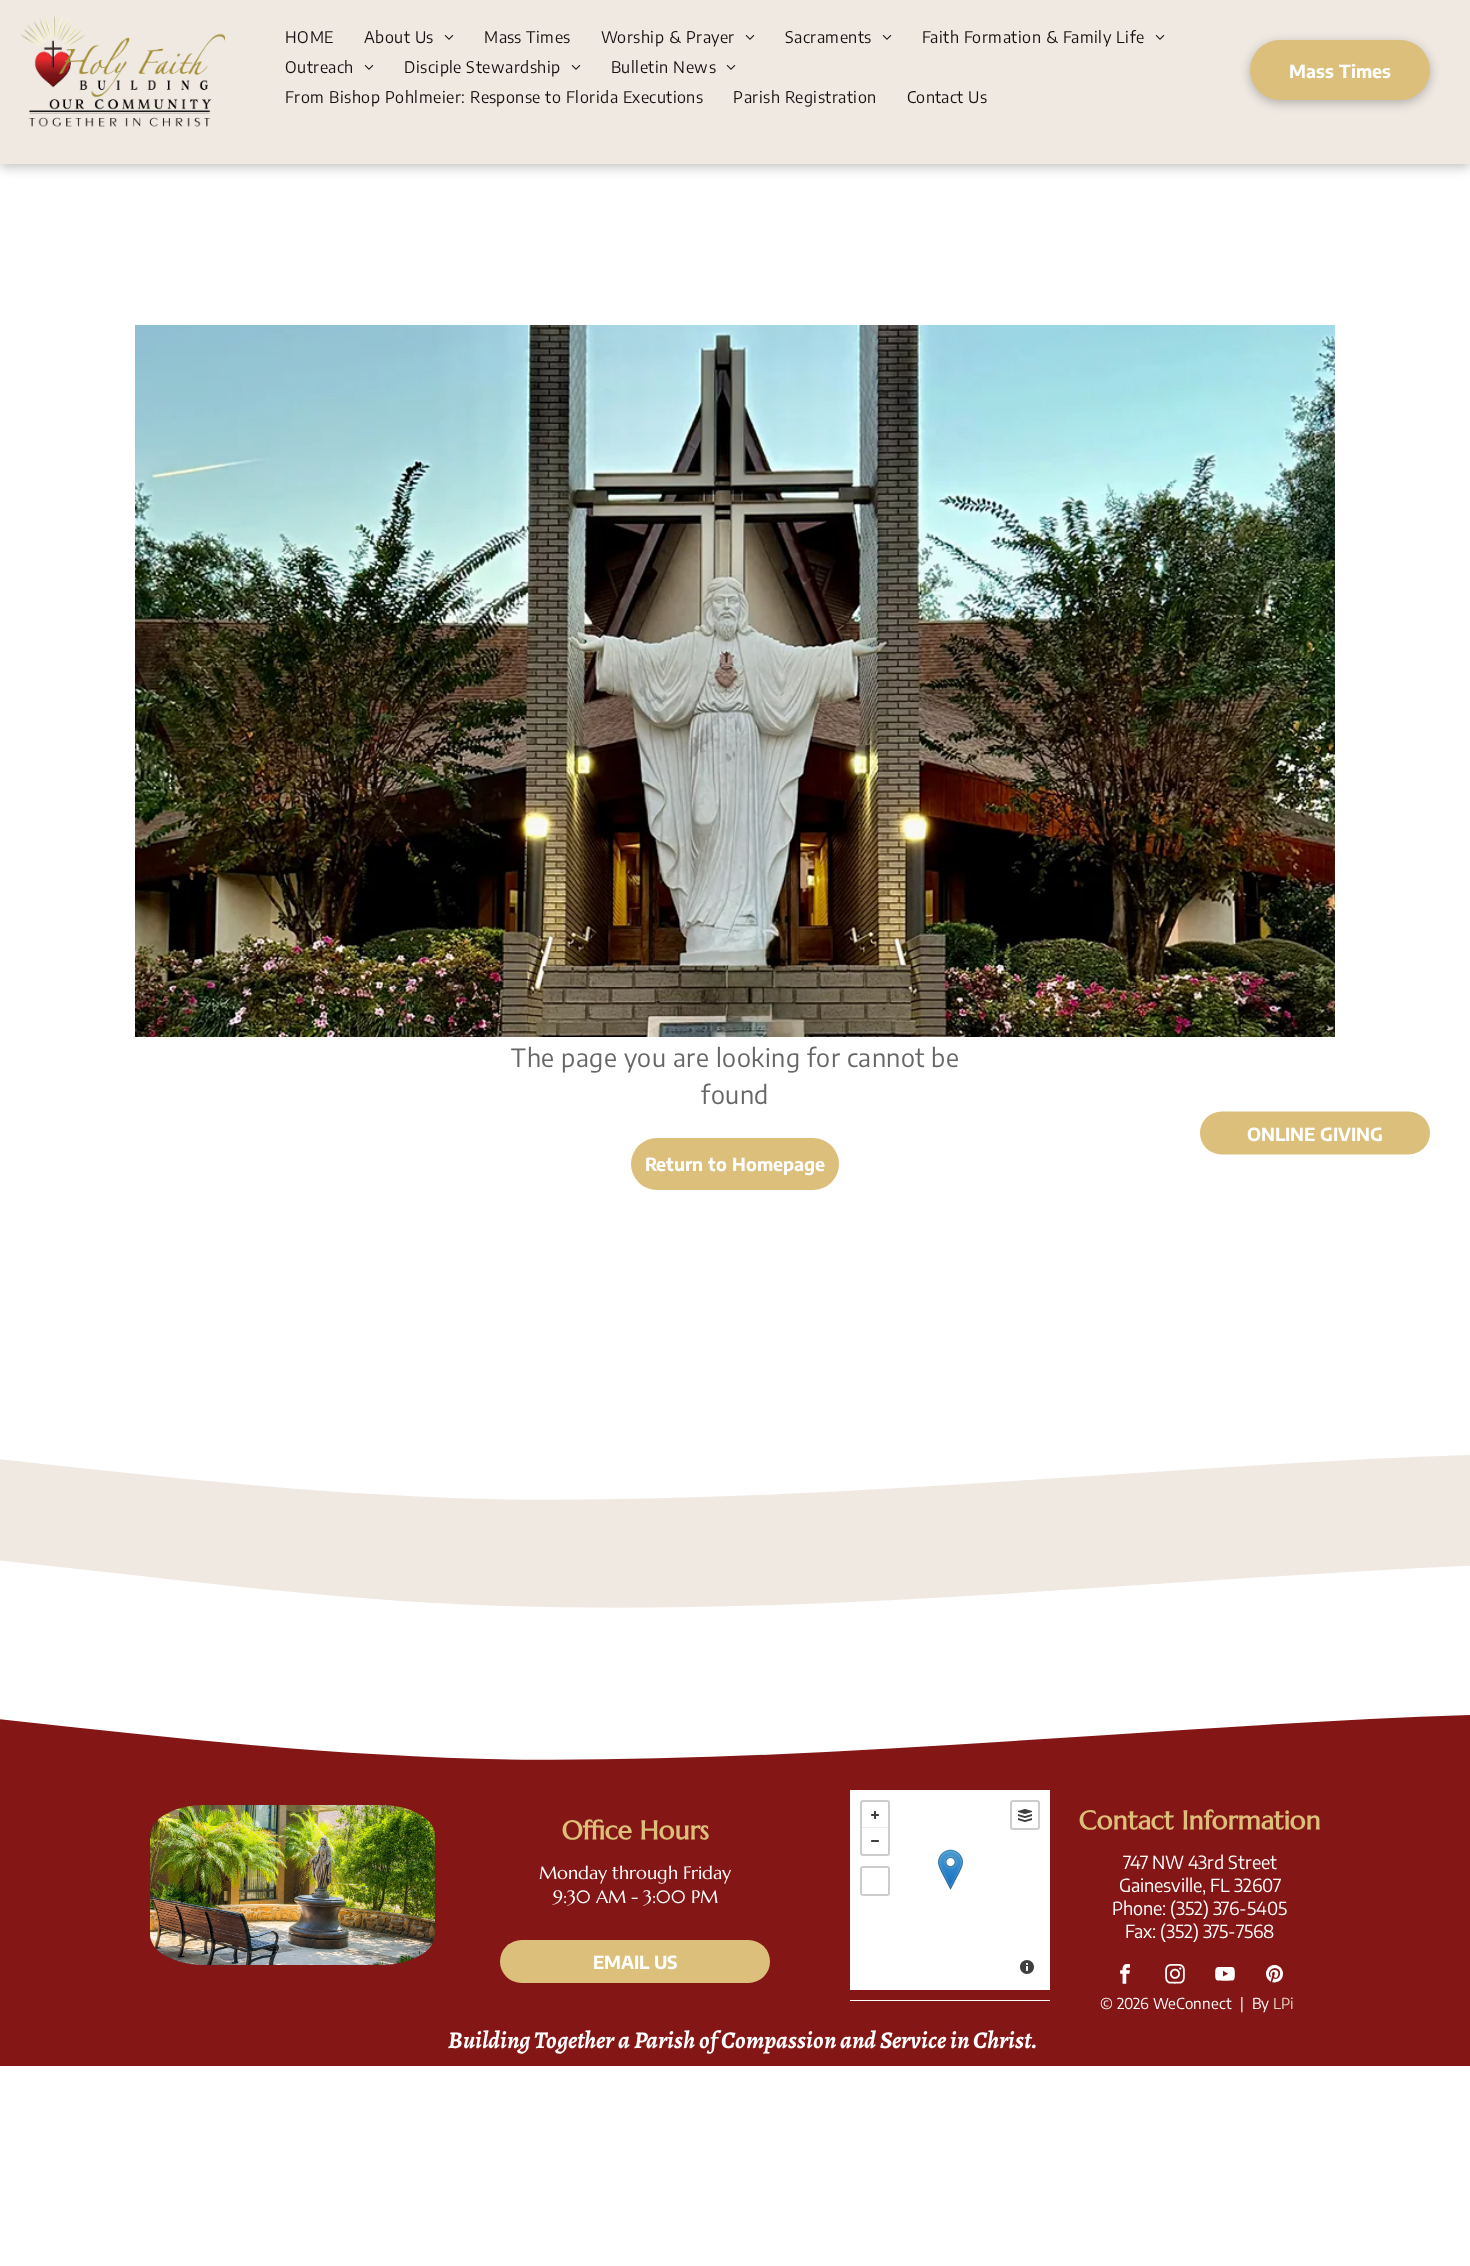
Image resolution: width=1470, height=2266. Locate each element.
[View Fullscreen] (875, 1881)
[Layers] (1025, 1815)
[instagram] (1175, 1976)
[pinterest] (1275, 1976)
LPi (1283, 2003)
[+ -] (950, 1890)
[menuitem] (309, 36)
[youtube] (1225, 1976)
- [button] (875, 1841)
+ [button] (875, 1815)
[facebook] (1125, 1976)
